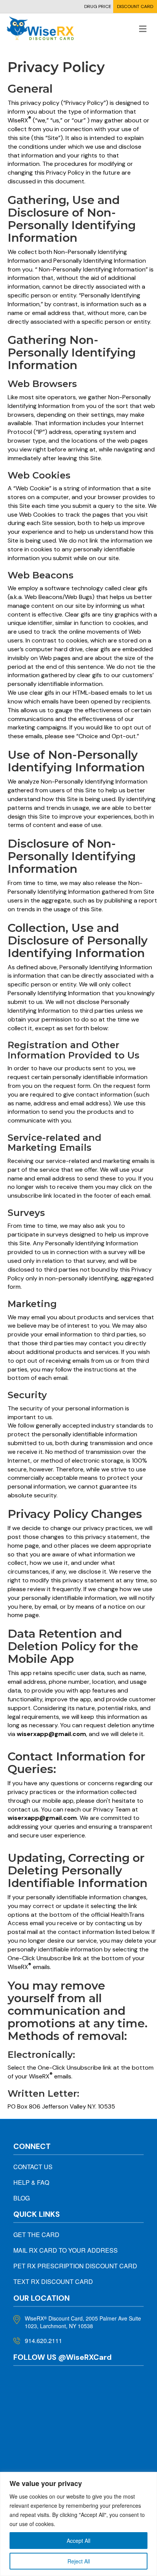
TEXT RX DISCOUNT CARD (53, 2281)
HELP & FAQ (31, 2182)
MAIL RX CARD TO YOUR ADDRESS (66, 2250)
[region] (78, 2524)
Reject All (79, 2561)
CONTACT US (33, 2167)
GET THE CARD (36, 2235)
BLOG (22, 2198)
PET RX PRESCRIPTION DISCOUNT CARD (75, 2266)
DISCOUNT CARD (135, 6)
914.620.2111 (43, 2341)
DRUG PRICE (98, 6)
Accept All (78, 2541)
